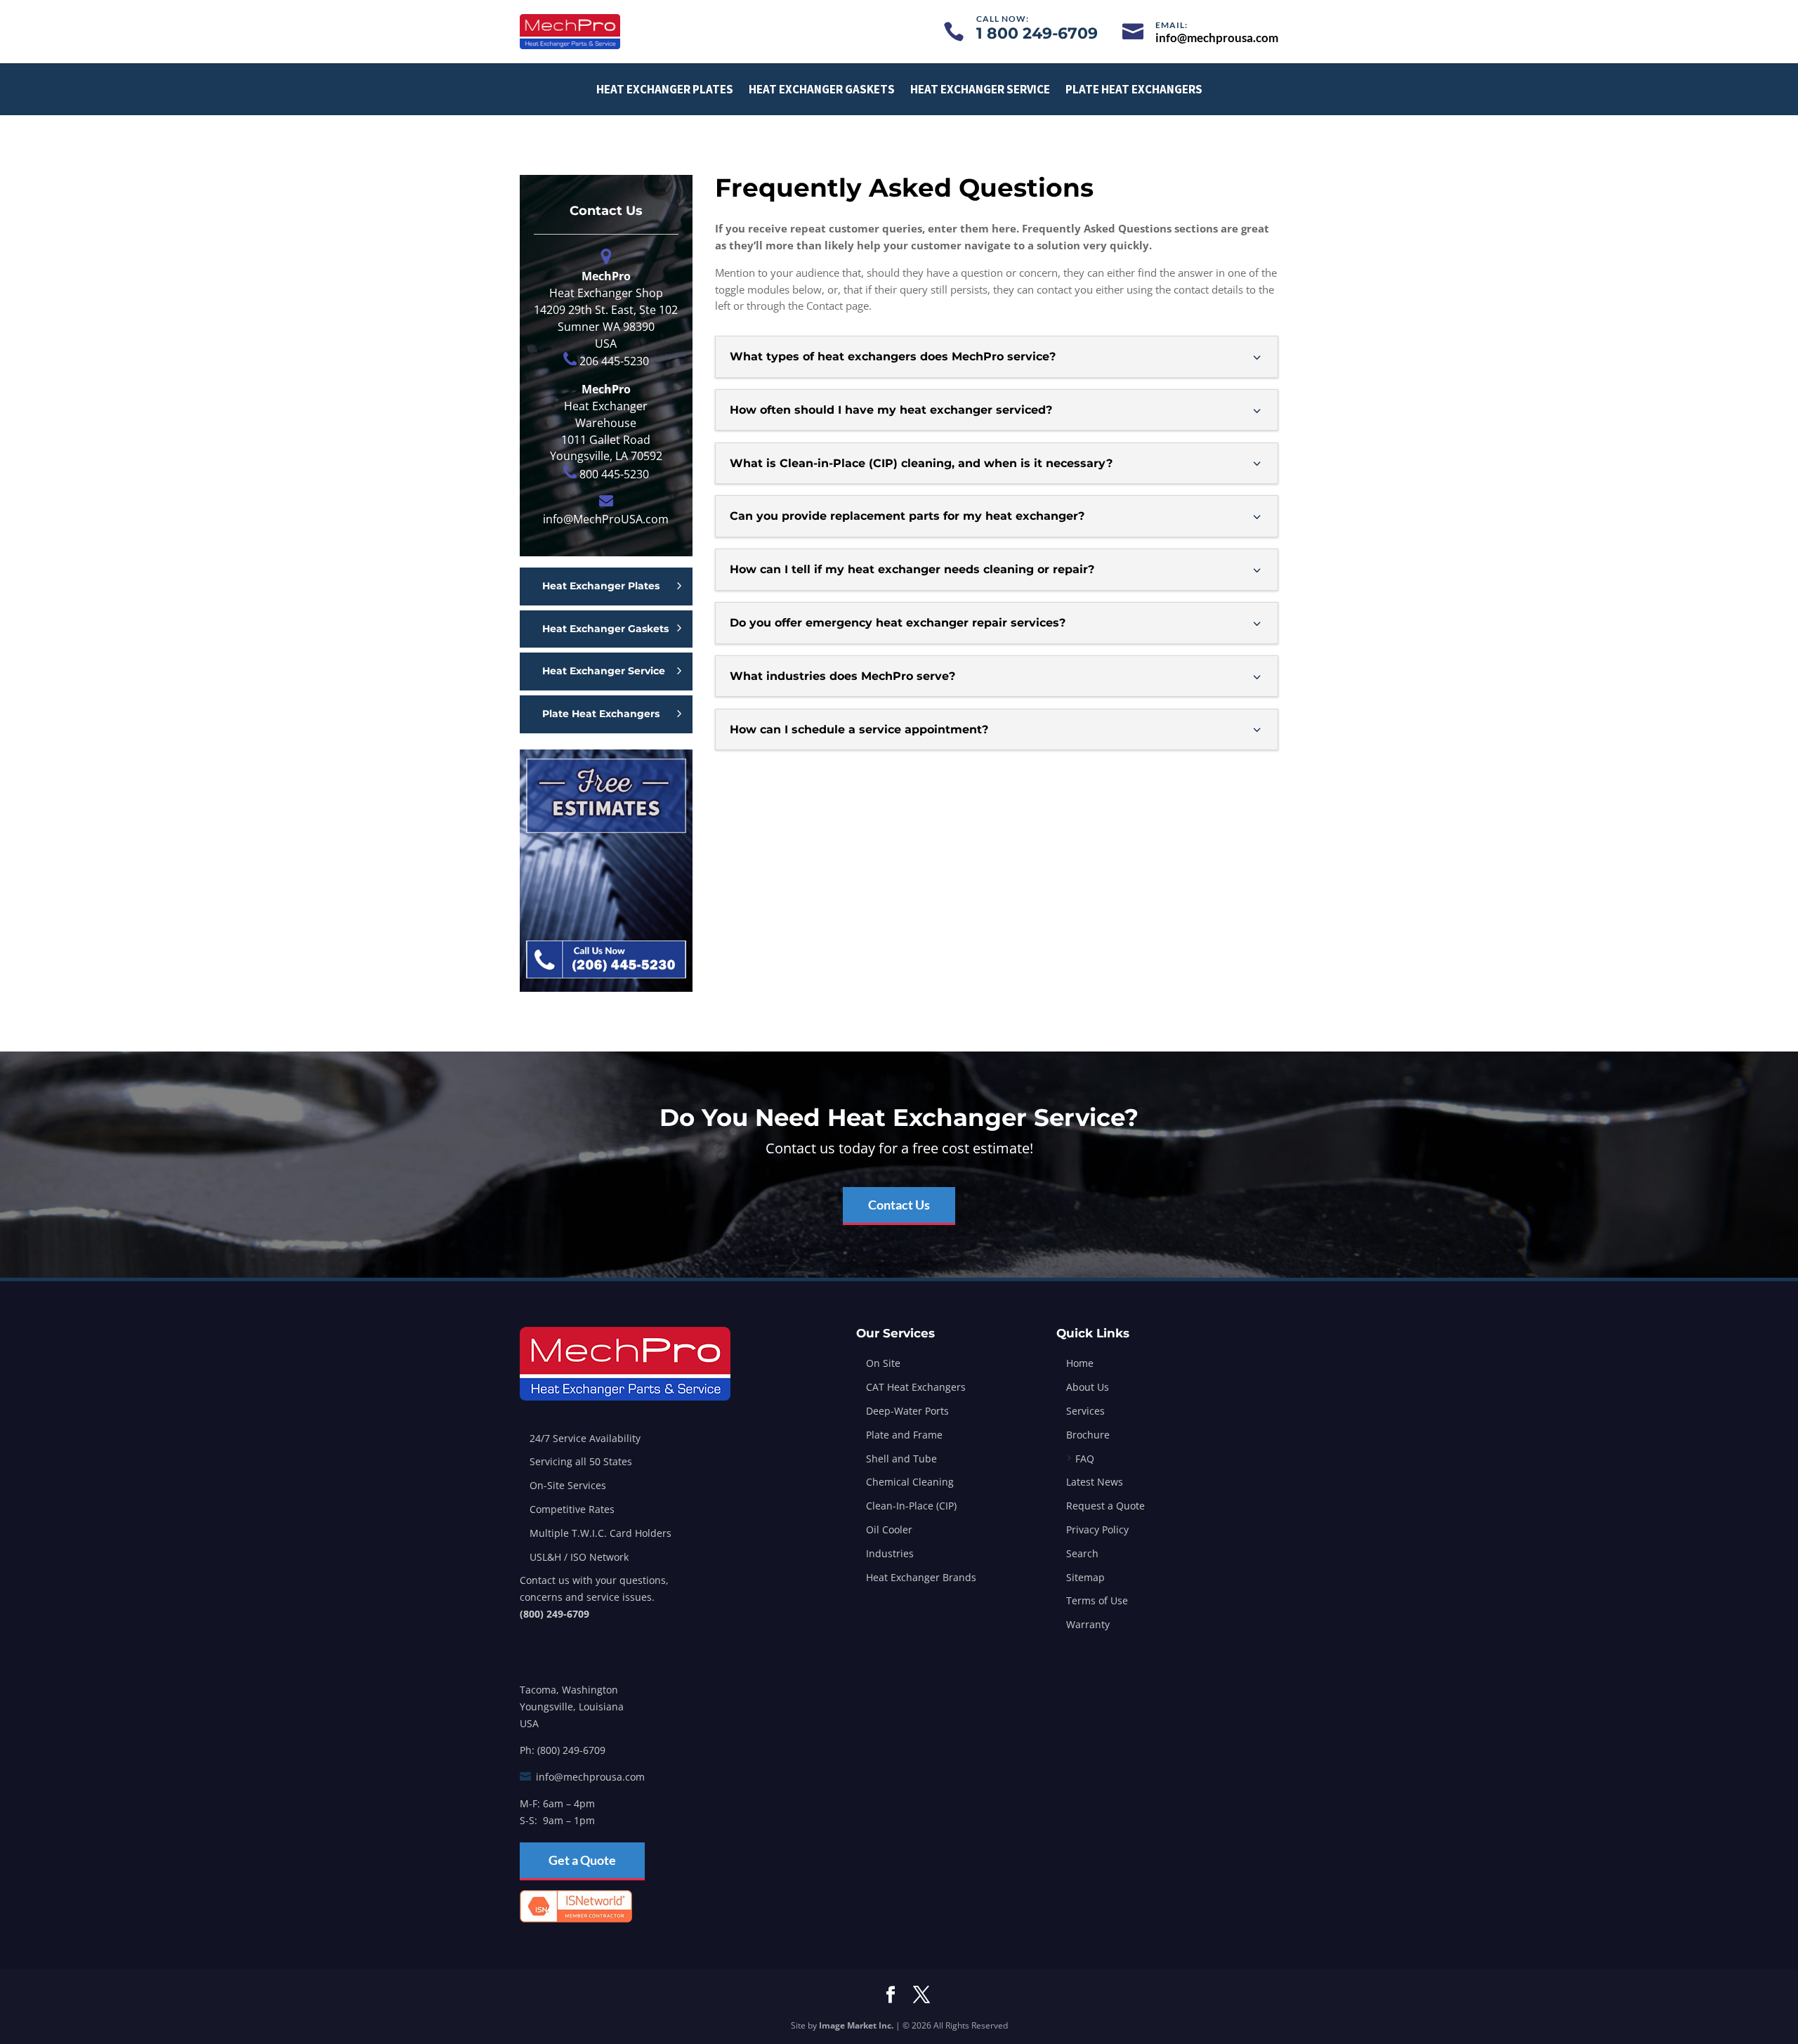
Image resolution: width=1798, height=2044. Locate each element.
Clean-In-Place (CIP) (911, 1506)
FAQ (1085, 1459)
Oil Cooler (889, 1529)
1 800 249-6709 (1037, 33)
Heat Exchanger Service (980, 89)
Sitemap (1085, 1577)
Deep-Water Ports (907, 1411)
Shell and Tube (901, 1459)
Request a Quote (1105, 1506)
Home (1080, 1363)
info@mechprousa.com (590, 1777)
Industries (890, 1553)
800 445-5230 (614, 474)
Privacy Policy (1097, 1529)
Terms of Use (1097, 1600)
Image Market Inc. (856, 2025)
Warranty (1088, 1624)
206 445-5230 (614, 361)
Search (1082, 1553)
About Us (1088, 1387)
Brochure (1088, 1435)
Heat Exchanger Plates (665, 89)
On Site (883, 1363)
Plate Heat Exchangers (1134, 89)
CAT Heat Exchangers (916, 1387)
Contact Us (899, 1205)
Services (1085, 1411)
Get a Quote (582, 1860)
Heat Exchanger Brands (921, 1577)
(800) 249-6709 (555, 1614)
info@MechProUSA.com (606, 519)
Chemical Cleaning (910, 1482)
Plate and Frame (904, 1435)
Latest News (1095, 1482)
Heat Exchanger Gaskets (822, 89)
